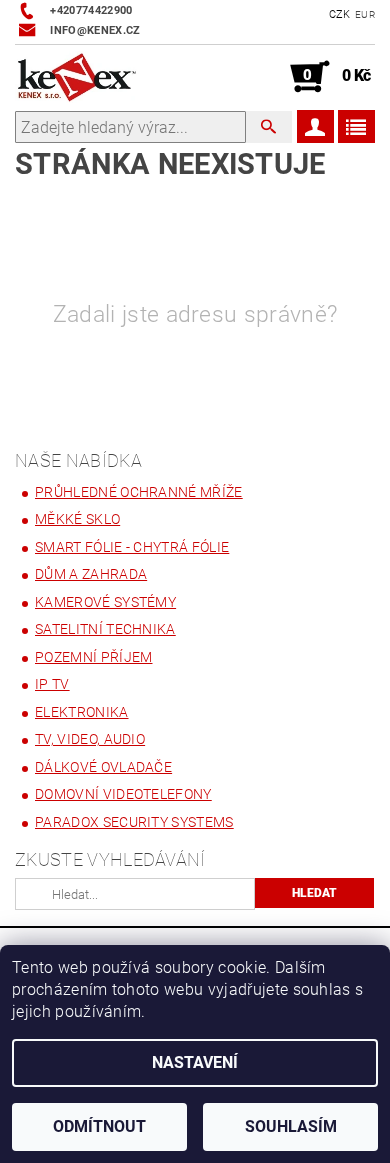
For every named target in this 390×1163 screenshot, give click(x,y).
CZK (340, 14)
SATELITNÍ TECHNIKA (105, 629)
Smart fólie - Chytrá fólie (132, 547)
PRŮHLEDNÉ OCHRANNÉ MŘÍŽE (139, 492)
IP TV (52, 684)
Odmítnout (99, 1126)
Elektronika (82, 712)
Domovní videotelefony (123, 794)
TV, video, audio (90, 739)
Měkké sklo (77, 519)
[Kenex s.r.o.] (77, 77)
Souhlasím (291, 1126)
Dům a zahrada (91, 574)
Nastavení (195, 1062)
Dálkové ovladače (103, 767)
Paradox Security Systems (134, 822)
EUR (365, 14)
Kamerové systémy (105, 602)
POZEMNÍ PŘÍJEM (93, 657)
